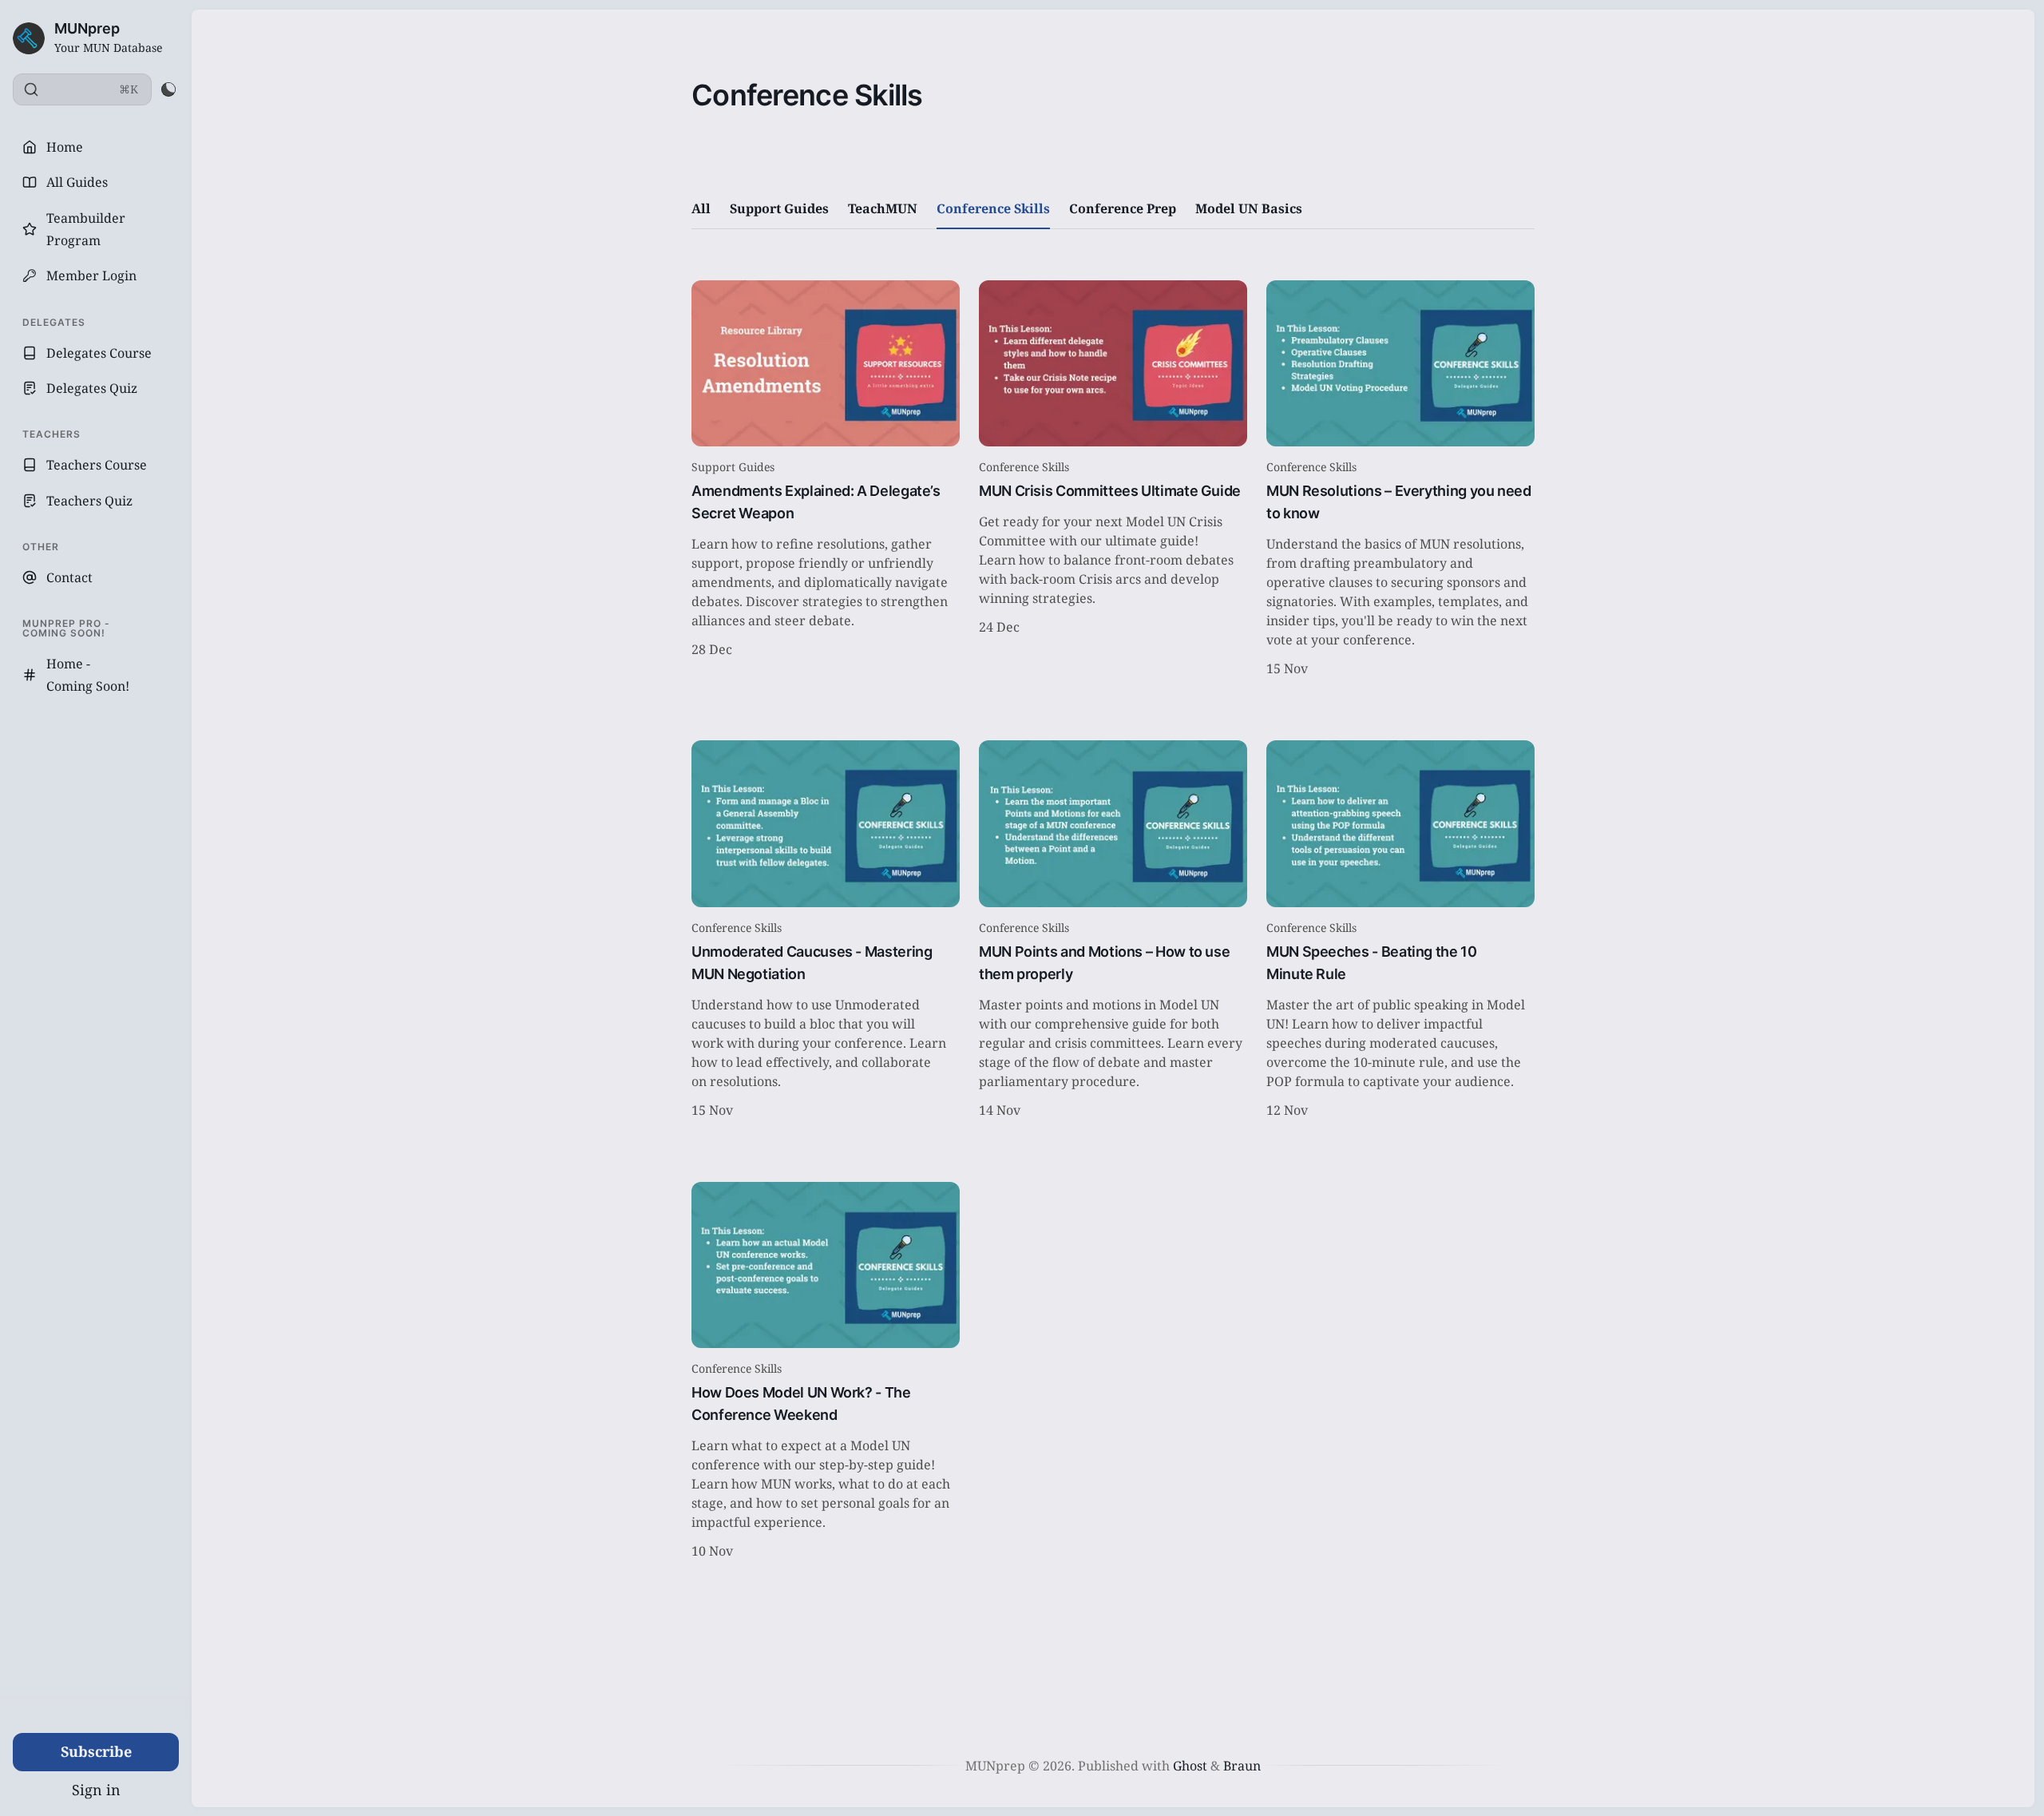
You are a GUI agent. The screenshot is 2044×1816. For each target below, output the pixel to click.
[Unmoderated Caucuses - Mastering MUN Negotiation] (826, 931)
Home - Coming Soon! (88, 675)
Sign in (96, 1790)
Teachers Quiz (89, 501)
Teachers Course (97, 465)
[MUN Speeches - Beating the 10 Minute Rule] (1400, 931)
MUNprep (87, 28)
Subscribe (96, 1751)
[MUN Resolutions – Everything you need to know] (1400, 481)
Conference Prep (1123, 208)
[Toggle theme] (168, 89)
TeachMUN (883, 208)
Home (65, 147)
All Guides (77, 182)
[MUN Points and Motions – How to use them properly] (1113, 931)
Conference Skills (993, 208)
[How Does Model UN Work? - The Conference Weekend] (826, 1373)
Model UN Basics (1249, 208)
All (701, 208)
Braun (1242, 1766)
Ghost (1190, 1766)
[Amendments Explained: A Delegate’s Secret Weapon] (826, 481)
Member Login (91, 276)
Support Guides (779, 208)
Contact (69, 577)
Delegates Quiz (92, 388)
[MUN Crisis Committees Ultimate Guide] (1113, 481)
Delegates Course (99, 353)
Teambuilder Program (86, 229)
